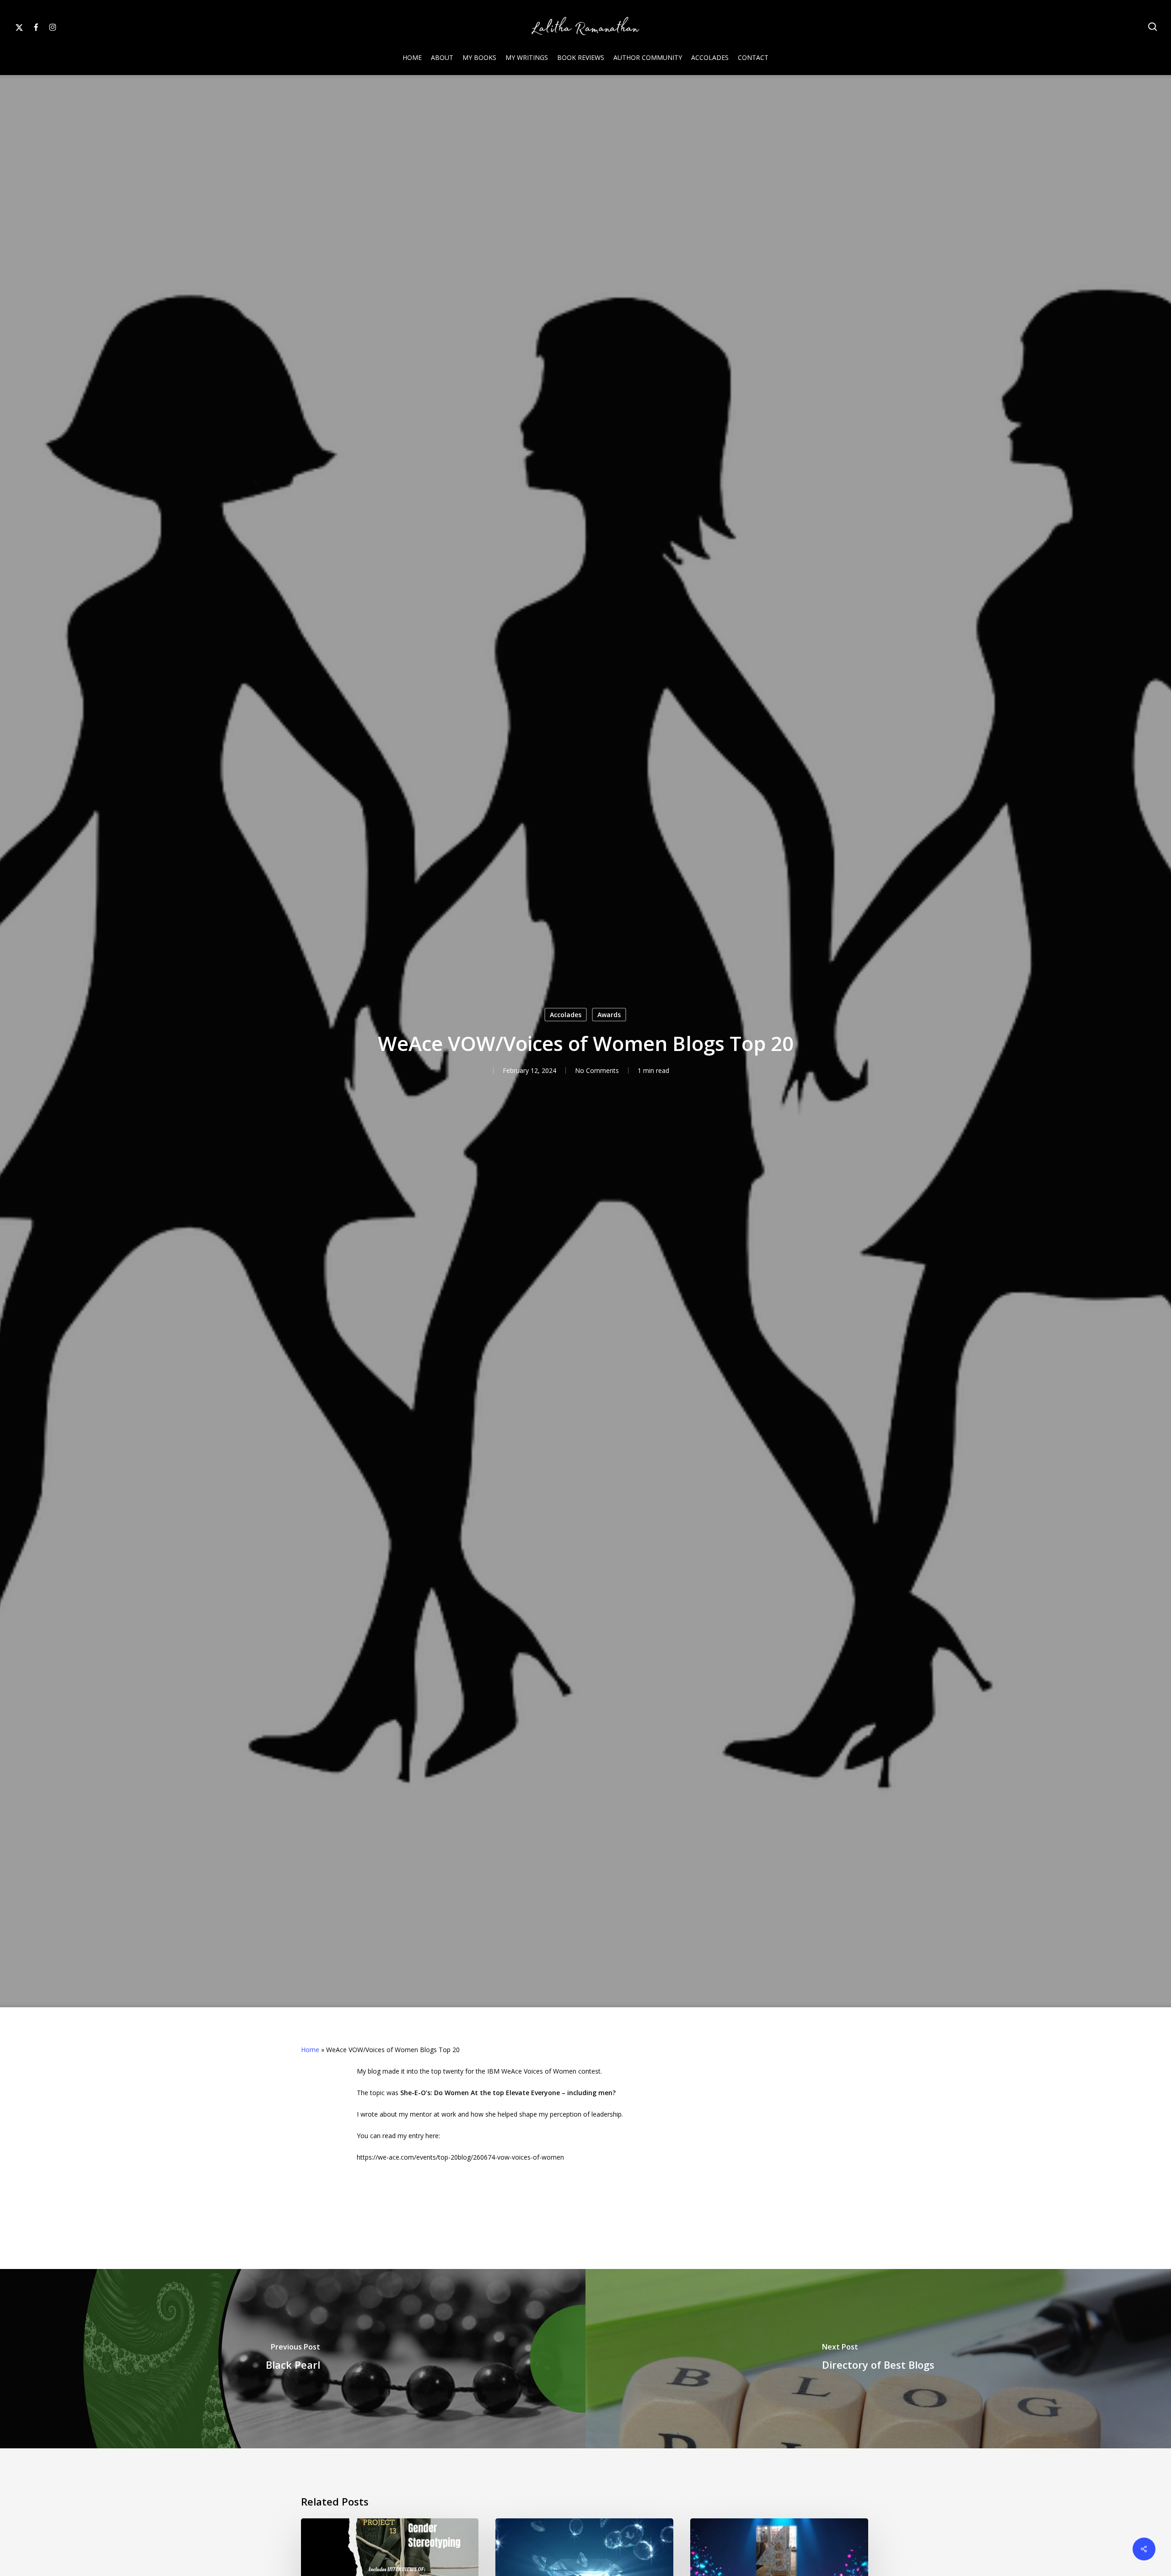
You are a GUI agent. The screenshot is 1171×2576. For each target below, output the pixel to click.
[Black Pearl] (293, 2359)
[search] (1153, 27)
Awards (609, 1015)
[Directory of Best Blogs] (878, 2359)
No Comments (597, 1070)
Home (310, 2050)
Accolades (566, 1015)
